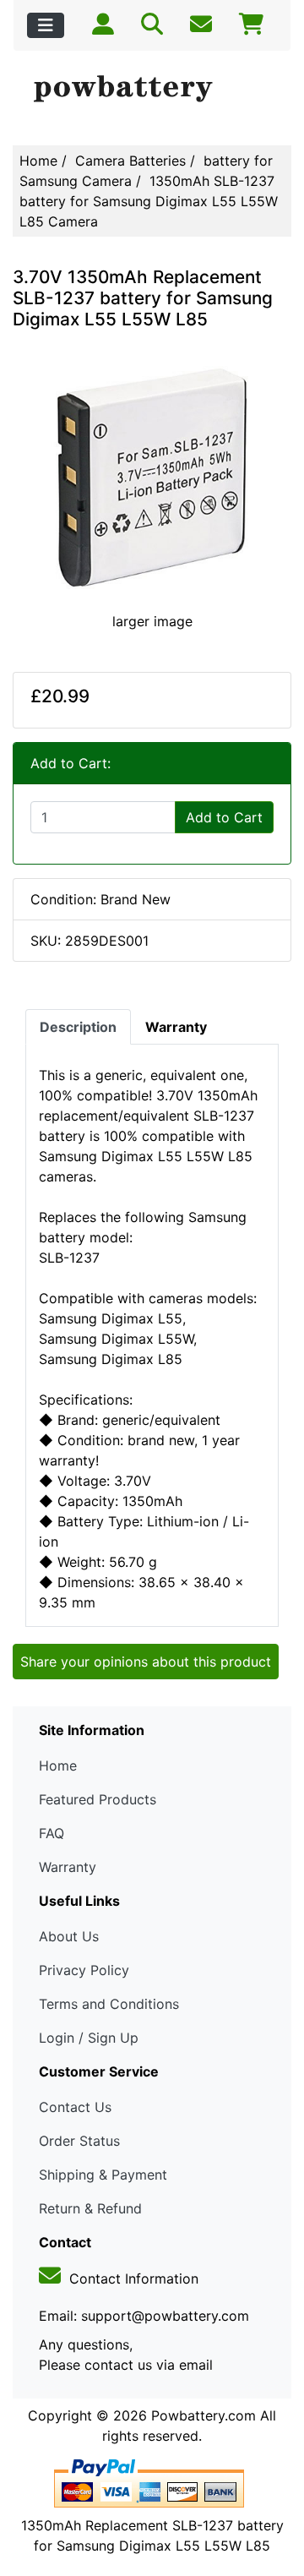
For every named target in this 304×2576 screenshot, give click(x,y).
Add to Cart (224, 817)
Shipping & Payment (103, 2175)
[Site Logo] (152, 90)
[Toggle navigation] (46, 25)
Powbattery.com (204, 2415)
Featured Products (98, 1799)
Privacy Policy (84, 1970)
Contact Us (75, 2107)
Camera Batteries (130, 161)
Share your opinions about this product (146, 1662)
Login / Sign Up (89, 2038)
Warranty (68, 1867)
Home (38, 161)
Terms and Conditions (109, 2004)
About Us (69, 1936)
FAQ (52, 1833)
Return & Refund (90, 2208)
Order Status (79, 2141)
